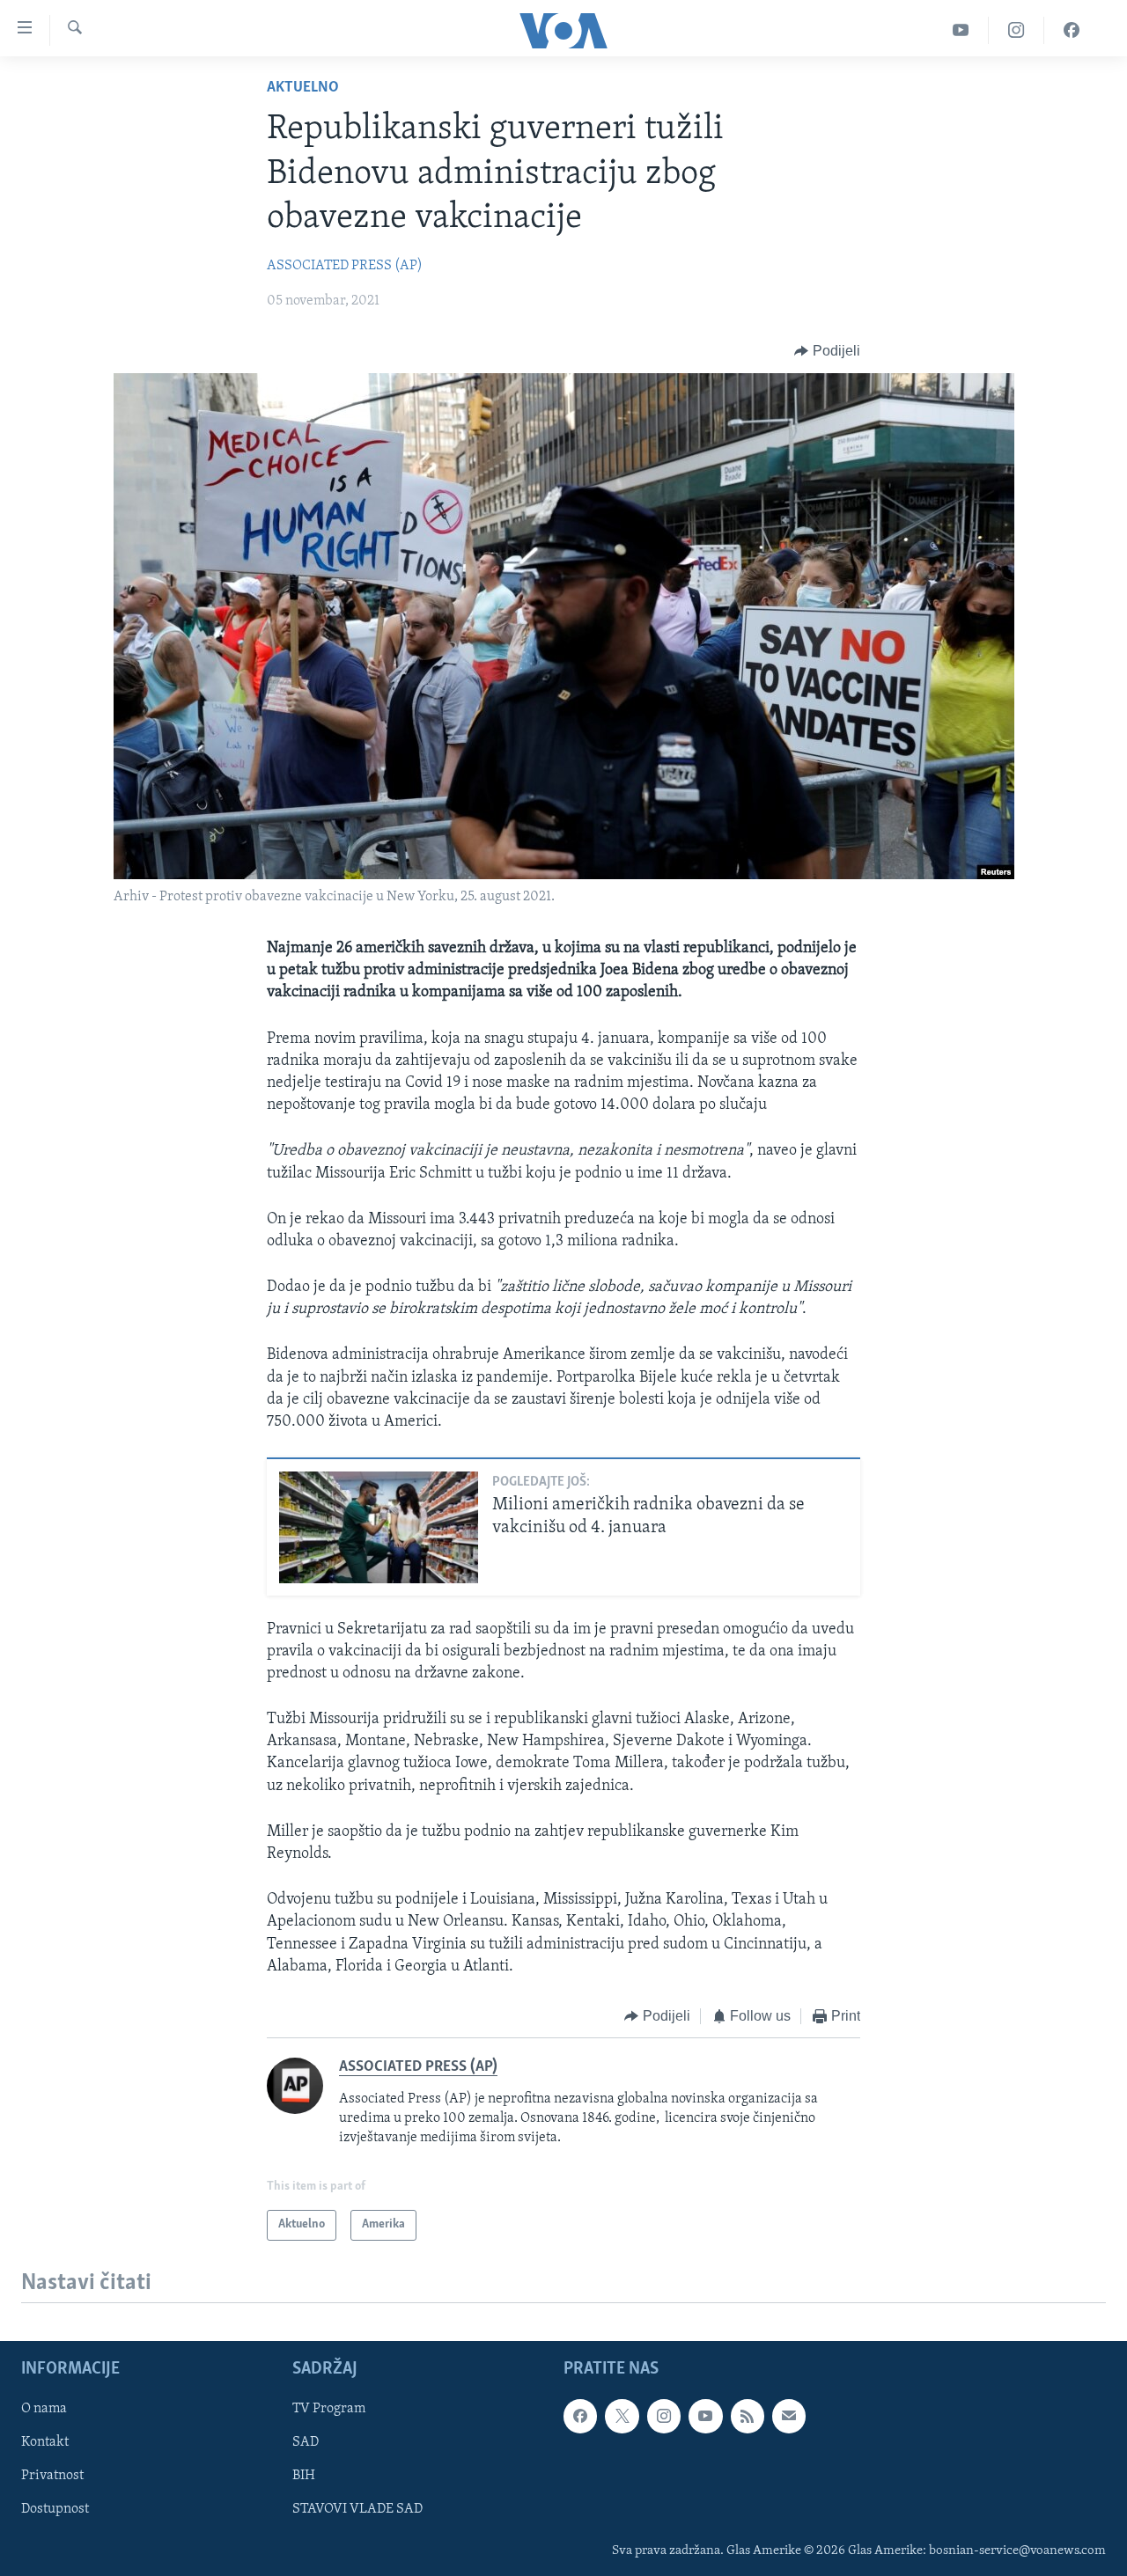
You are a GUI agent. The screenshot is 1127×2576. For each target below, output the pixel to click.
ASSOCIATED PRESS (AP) (345, 266)
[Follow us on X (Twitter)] (622, 2416)
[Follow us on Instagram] (664, 2416)
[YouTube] (961, 30)
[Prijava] (789, 2416)
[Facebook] (1072, 30)
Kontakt (45, 2442)
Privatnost (52, 2476)
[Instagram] (1017, 30)
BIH (304, 2476)
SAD (306, 2442)
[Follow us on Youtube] (705, 2416)
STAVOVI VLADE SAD (357, 2509)
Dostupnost (55, 2509)
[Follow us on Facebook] (580, 2416)
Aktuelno (303, 88)
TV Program (329, 2409)
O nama (44, 2409)
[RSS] (748, 2416)
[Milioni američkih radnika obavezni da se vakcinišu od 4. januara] (379, 1527)
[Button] (827, 351)
